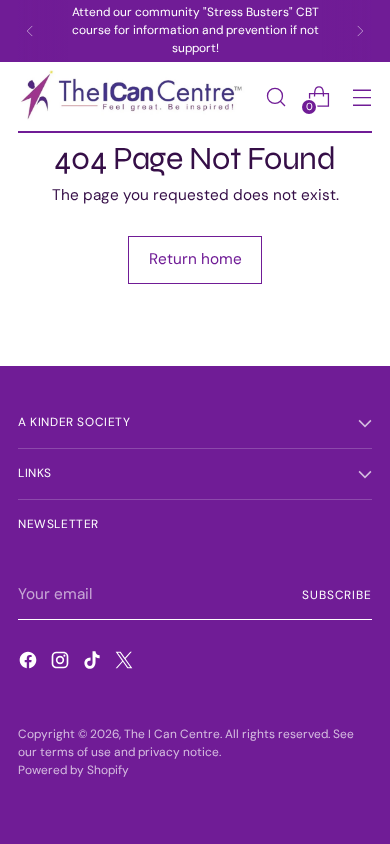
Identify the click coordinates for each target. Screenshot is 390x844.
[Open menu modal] (361, 97)
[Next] (360, 31)
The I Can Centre (172, 734)
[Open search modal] (275, 97)
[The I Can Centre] (136, 97)
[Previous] (30, 31)
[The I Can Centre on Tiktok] (94, 663)
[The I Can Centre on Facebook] (30, 663)
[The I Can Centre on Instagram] (62, 663)
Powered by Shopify (73, 770)
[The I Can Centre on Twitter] (126, 663)
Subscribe (337, 595)
